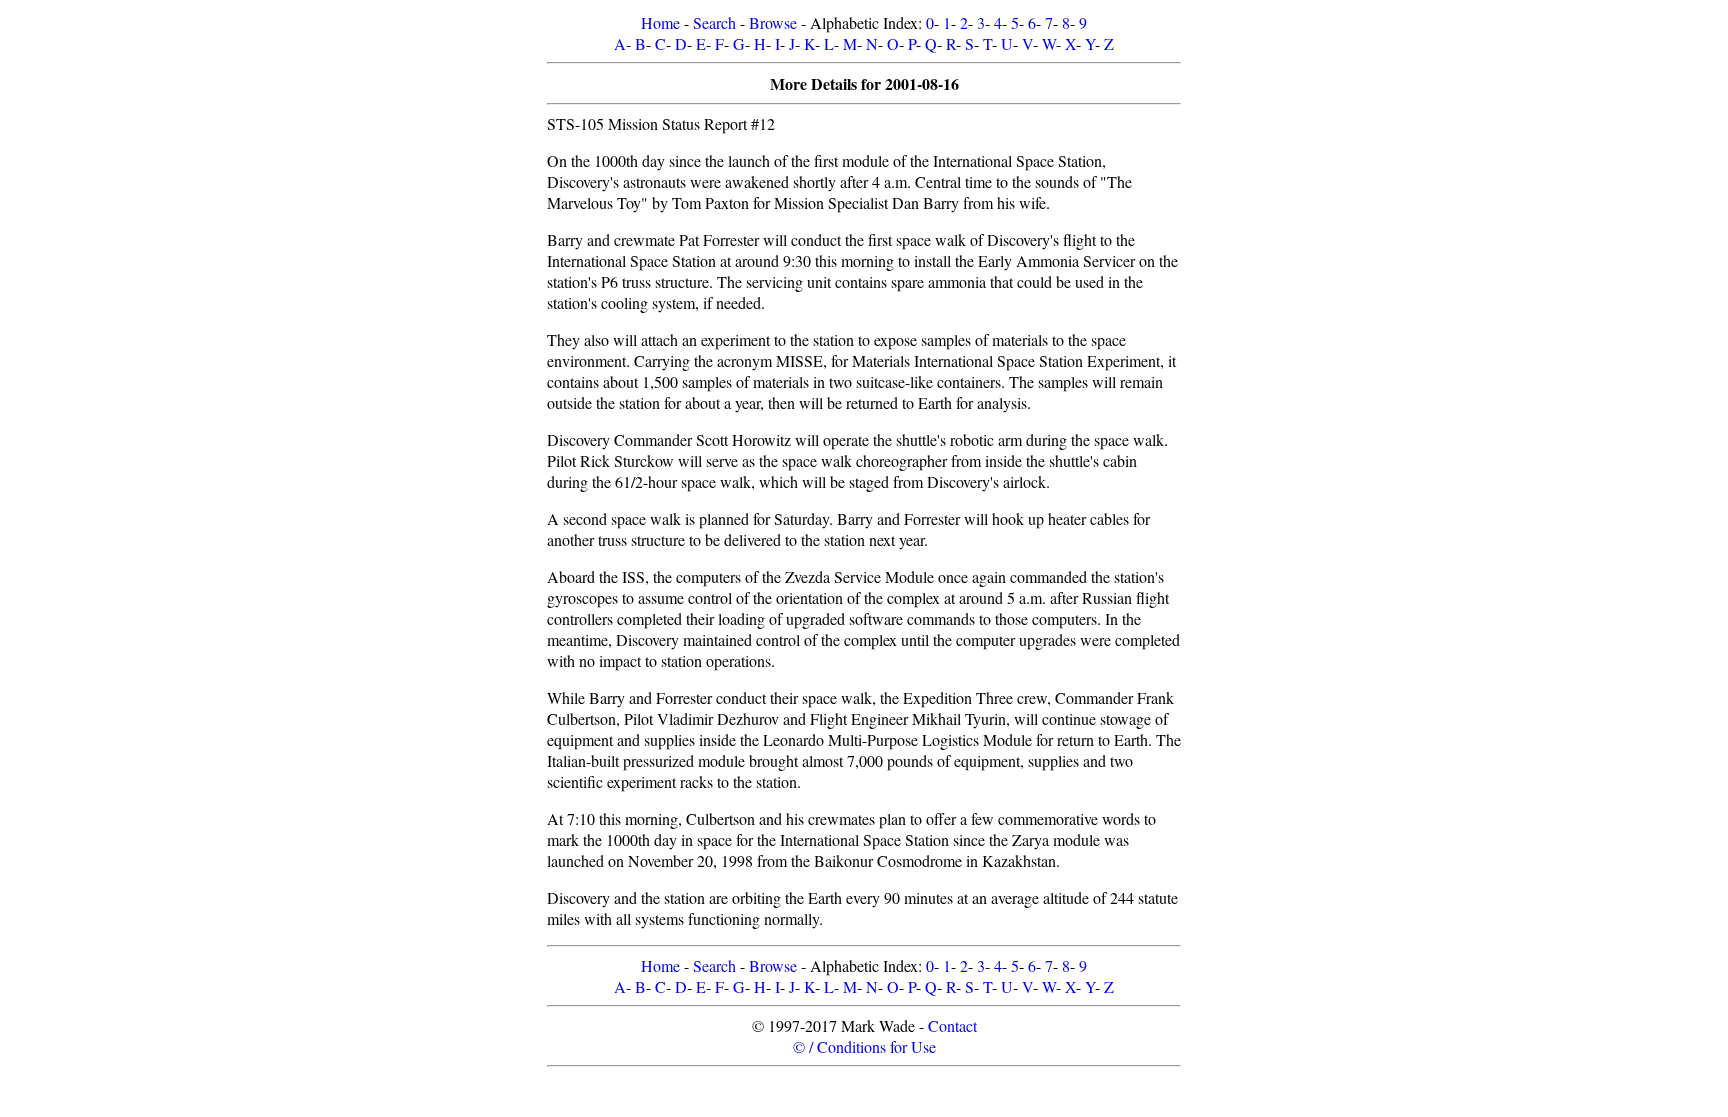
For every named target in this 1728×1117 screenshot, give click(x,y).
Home (660, 22)
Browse (773, 22)
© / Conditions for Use (864, 1046)
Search (714, 22)
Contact (952, 1025)
